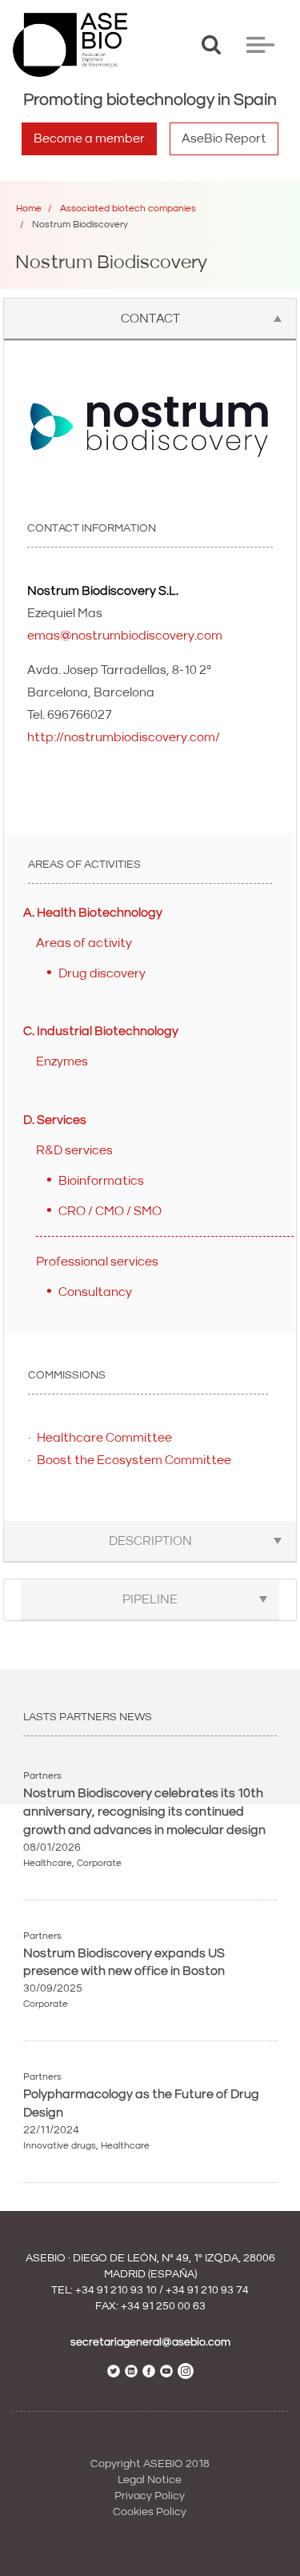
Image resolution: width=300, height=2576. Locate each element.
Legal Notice (150, 2480)
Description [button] (150, 1541)
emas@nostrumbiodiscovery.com (125, 636)
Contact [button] (150, 319)
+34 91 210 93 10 (116, 2290)
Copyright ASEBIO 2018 (150, 2464)
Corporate (99, 1863)
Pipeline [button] (150, 1599)
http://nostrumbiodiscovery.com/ (124, 737)
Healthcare (48, 1863)
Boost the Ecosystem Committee (134, 1460)
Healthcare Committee (104, 1438)
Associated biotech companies (128, 209)
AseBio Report (224, 138)
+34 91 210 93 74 (207, 2290)
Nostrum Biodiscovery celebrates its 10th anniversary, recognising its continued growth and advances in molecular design (144, 1812)
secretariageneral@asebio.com (150, 2342)
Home (29, 209)
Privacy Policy (150, 2496)
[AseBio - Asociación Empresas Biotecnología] (70, 45)
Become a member (89, 138)
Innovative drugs (60, 2146)
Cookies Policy (150, 2512)
